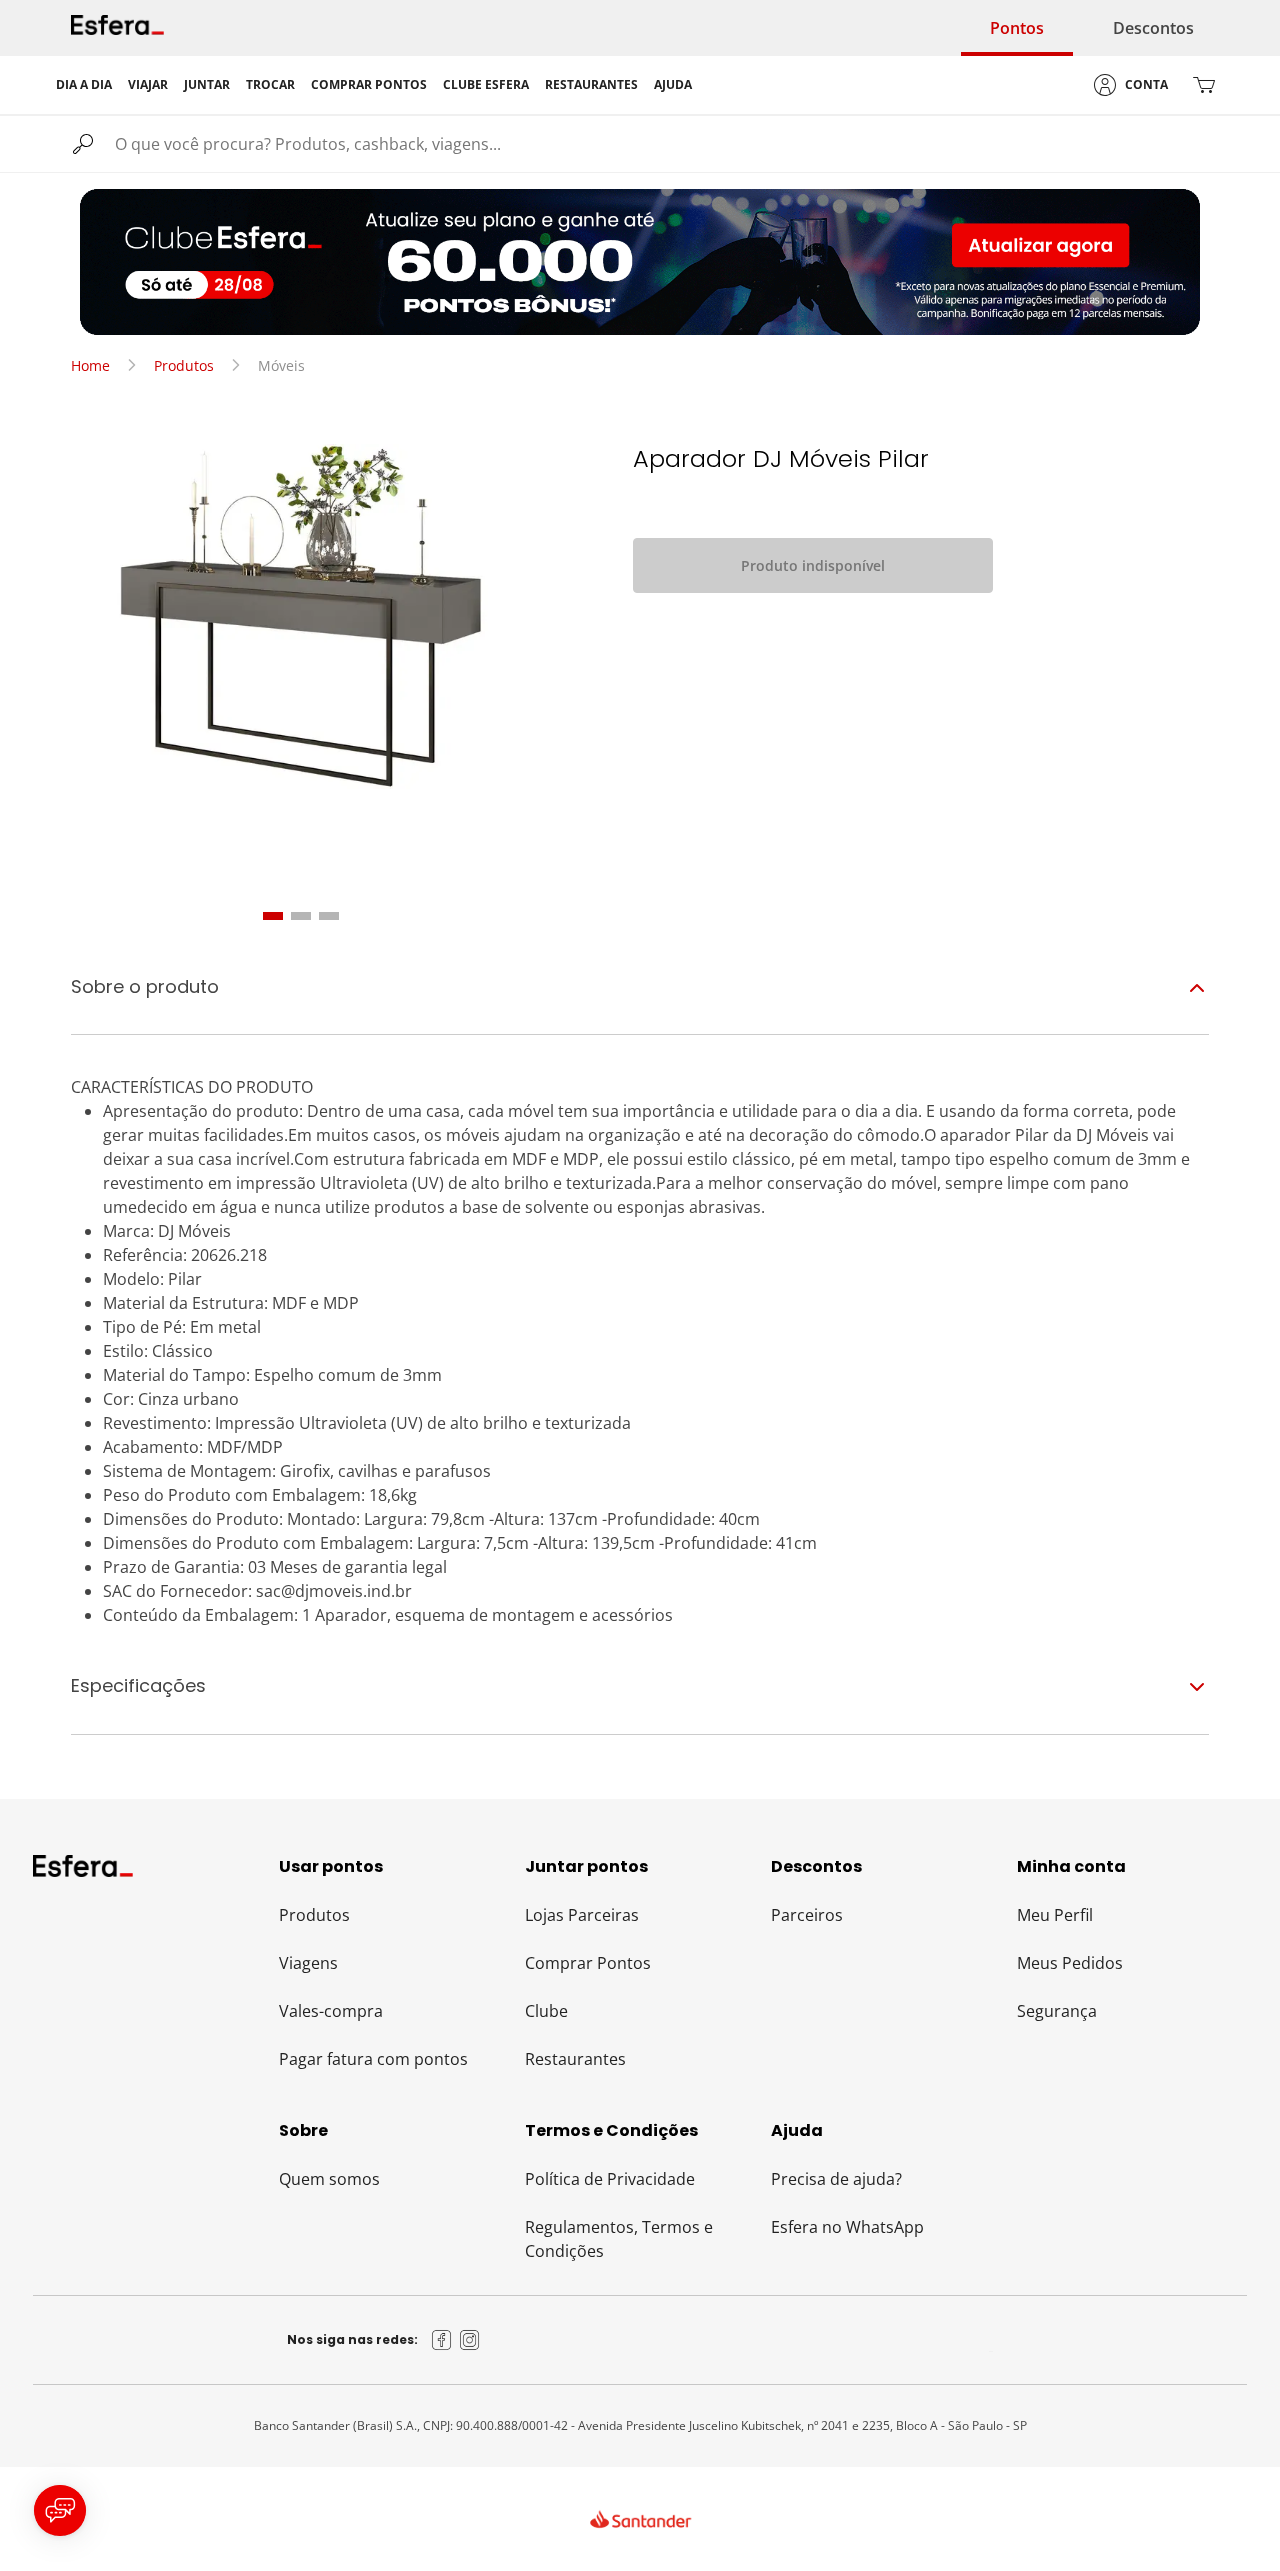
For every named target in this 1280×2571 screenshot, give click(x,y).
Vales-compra (331, 2011)
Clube (546, 2011)
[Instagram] (470, 2340)
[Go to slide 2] (301, 916)
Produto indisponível (813, 565)
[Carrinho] (1204, 85)
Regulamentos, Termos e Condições (619, 2239)
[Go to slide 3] (329, 916)
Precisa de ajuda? (836, 2179)
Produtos (184, 365)
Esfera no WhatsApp (847, 2227)
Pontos (1017, 28)
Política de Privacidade (610, 2179)
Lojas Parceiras (582, 1915)
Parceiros (807, 1915)
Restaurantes (575, 2059)
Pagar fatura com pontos (373, 2059)
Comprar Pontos (588, 1963)
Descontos (1153, 28)
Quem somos (329, 2179)
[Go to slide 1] (273, 916)
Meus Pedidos (1070, 1963)
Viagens (308, 1963)
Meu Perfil (1055, 1915)
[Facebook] (442, 2340)
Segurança (1057, 2011)
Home (90, 365)
